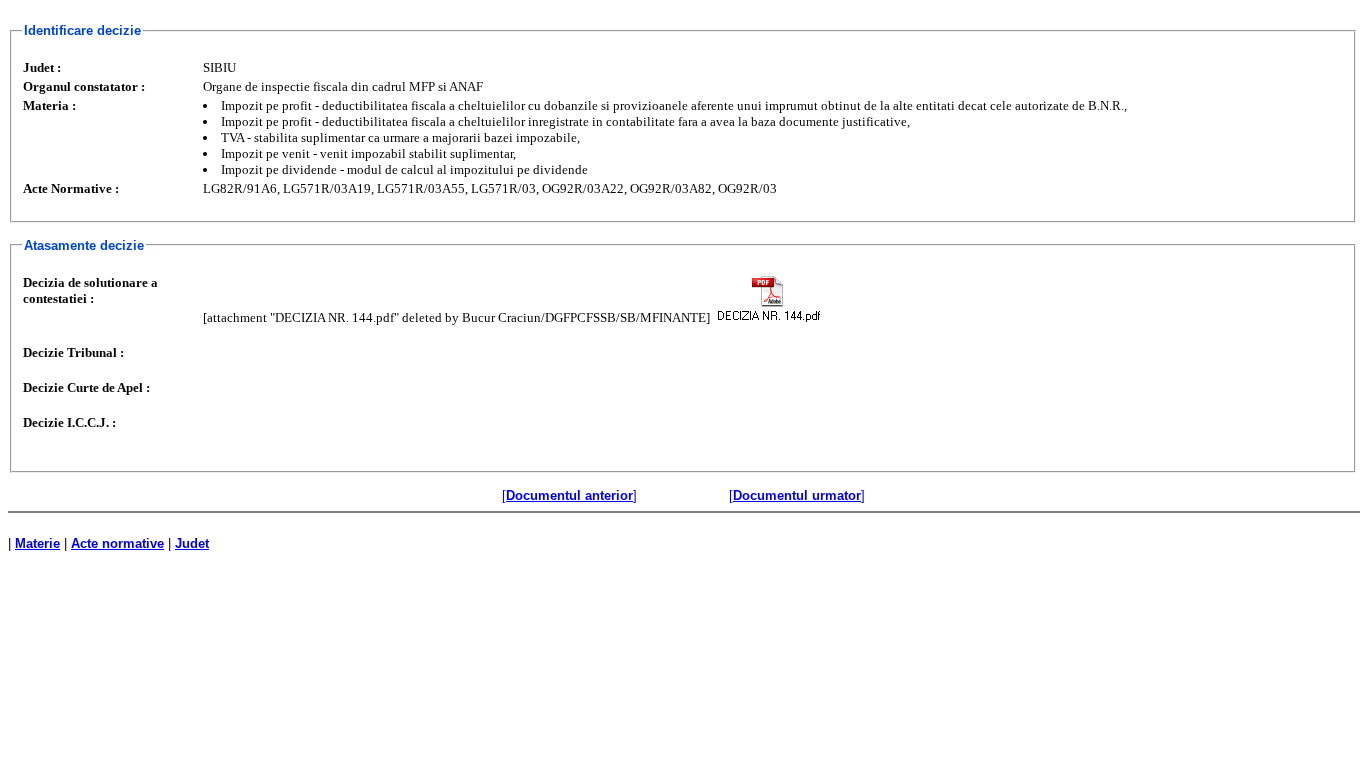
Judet (192, 543)
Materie (37, 543)
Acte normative (117, 543)
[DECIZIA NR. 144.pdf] (768, 298)
